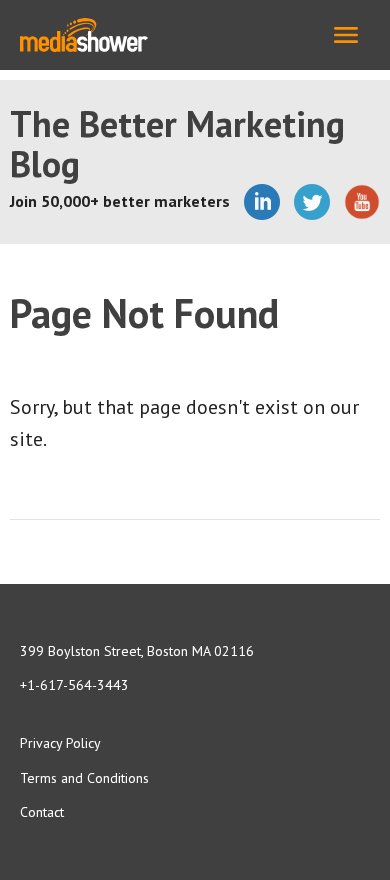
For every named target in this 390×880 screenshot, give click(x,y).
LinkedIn (262, 202)
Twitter (312, 202)
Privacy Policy (60, 743)
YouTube (362, 202)
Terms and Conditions (84, 778)
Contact (42, 812)
